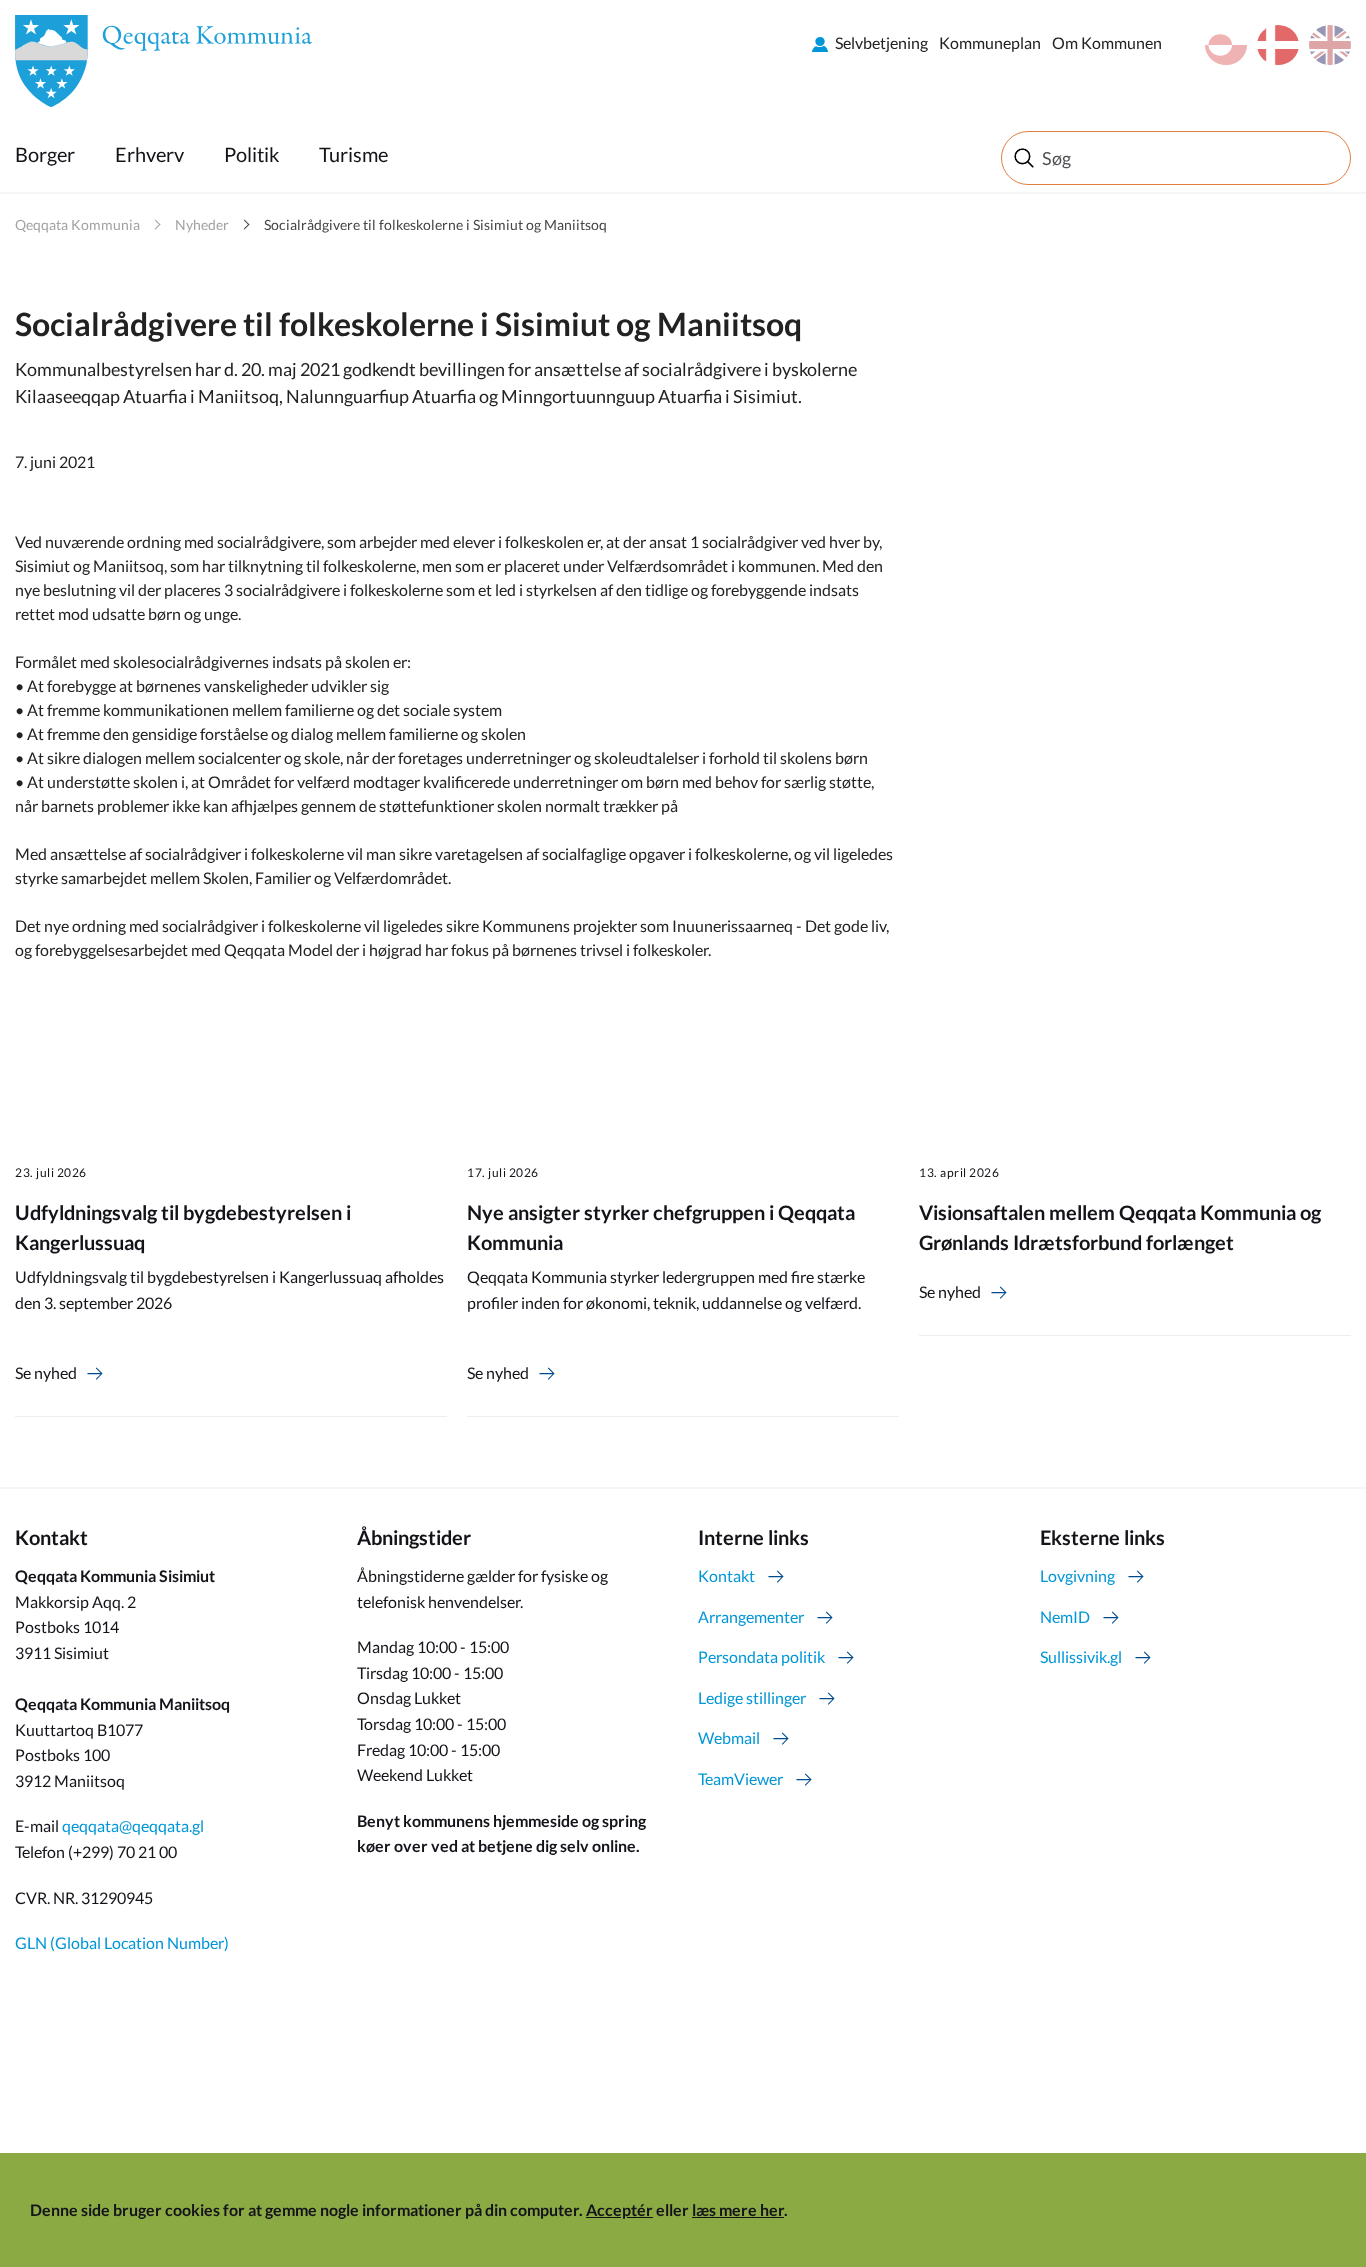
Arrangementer (751, 1616)
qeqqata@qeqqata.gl (133, 1825)
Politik (251, 154)
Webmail (729, 1737)
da (1278, 45)
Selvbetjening (881, 42)
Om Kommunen (1107, 42)
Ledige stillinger (752, 1697)
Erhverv (149, 154)
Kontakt (726, 1575)
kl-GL (1226, 45)
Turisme (353, 154)
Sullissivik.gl (1081, 1656)
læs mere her (738, 2209)
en (1330, 45)
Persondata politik (761, 1656)
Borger (45, 154)
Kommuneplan (990, 42)
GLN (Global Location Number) (122, 1942)
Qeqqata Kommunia (77, 224)
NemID (1065, 1616)
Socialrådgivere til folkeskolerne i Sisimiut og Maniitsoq (435, 224)
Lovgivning (1077, 1575)
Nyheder (202, 224)
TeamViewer (740, 1778)
